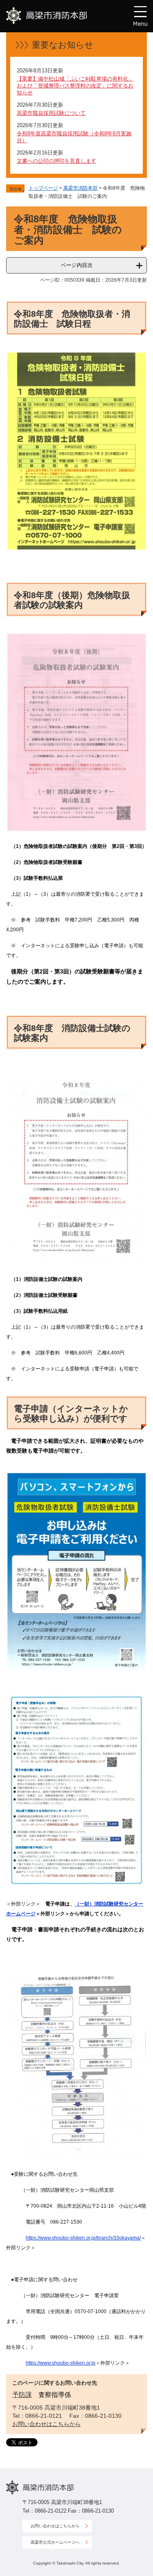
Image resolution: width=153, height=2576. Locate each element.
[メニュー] (140, 16)
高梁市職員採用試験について (51, 113)
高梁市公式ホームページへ (55, 2542)
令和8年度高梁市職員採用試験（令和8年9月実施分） (74, 137)
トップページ (43, 188)
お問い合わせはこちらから (47, 2424)
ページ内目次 (77, 265)
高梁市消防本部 (80, 188)
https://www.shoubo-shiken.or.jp (61, 2363)
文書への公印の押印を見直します (57, 161)
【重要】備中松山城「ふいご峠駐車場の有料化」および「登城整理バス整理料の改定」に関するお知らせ (75, 86)
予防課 (22, 2395)
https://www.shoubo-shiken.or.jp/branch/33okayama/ (83, 2238)
